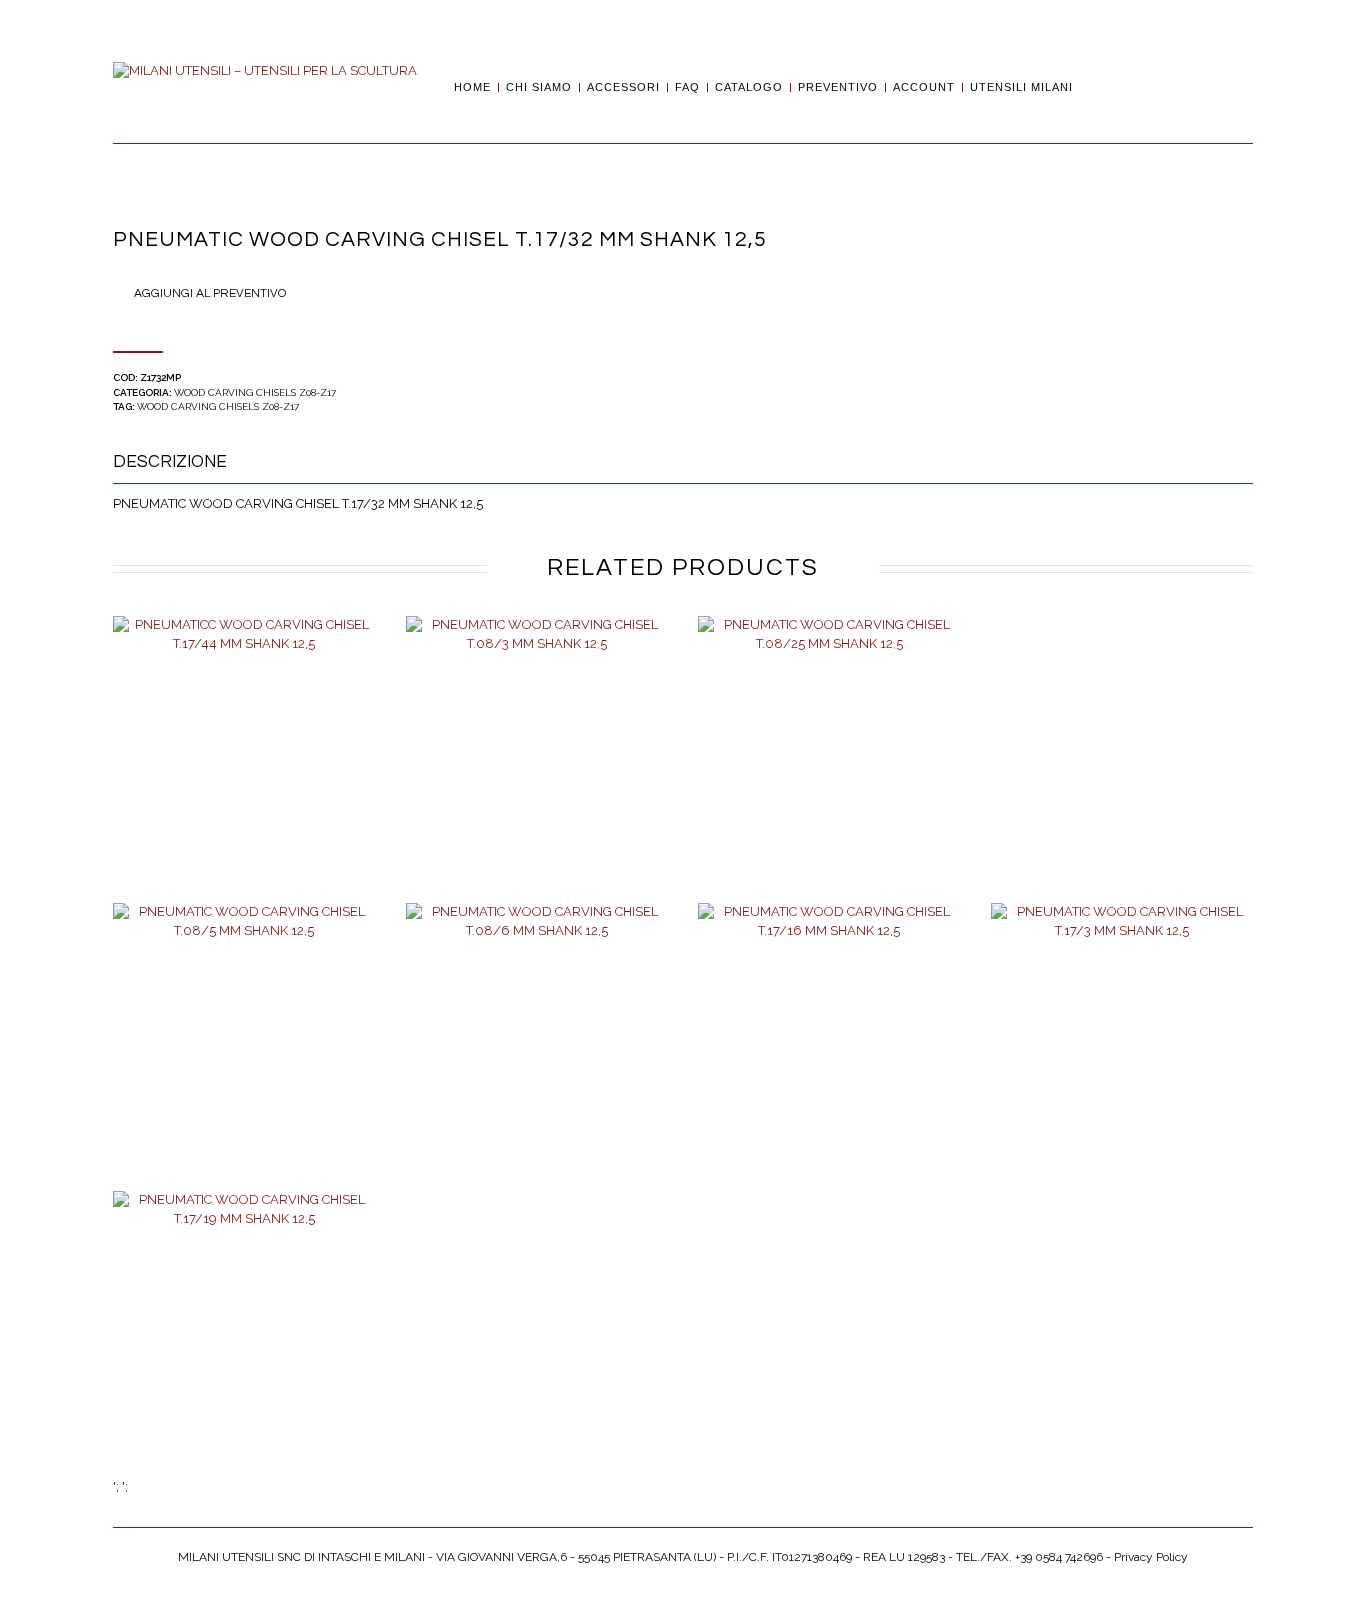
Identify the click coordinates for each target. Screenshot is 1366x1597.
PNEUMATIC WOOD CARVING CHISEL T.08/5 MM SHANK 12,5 (244, 1056)
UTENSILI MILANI (1021, 87)
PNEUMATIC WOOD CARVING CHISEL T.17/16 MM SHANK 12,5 (829, 1056)
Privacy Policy (1151, 1557)
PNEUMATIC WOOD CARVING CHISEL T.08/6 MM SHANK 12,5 (537, 1056)
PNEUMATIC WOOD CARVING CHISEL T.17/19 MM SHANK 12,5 (244, 1343)
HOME (472, 87)
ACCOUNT (924, 87)
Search (1095, 87)
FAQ (687, 87)
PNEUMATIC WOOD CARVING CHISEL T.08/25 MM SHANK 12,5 (829, 768)
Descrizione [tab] (170, 462)
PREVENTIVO (838, 87)
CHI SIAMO (539, 87)
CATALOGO (749, 87)
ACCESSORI (623, 87)
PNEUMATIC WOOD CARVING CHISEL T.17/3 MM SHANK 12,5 (1122, 1056)
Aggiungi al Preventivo (210, 293)
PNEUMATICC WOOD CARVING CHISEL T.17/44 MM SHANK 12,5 (244, 768)
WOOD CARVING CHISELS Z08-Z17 (255, 392)
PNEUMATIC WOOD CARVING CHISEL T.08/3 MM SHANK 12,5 (537, 768)
